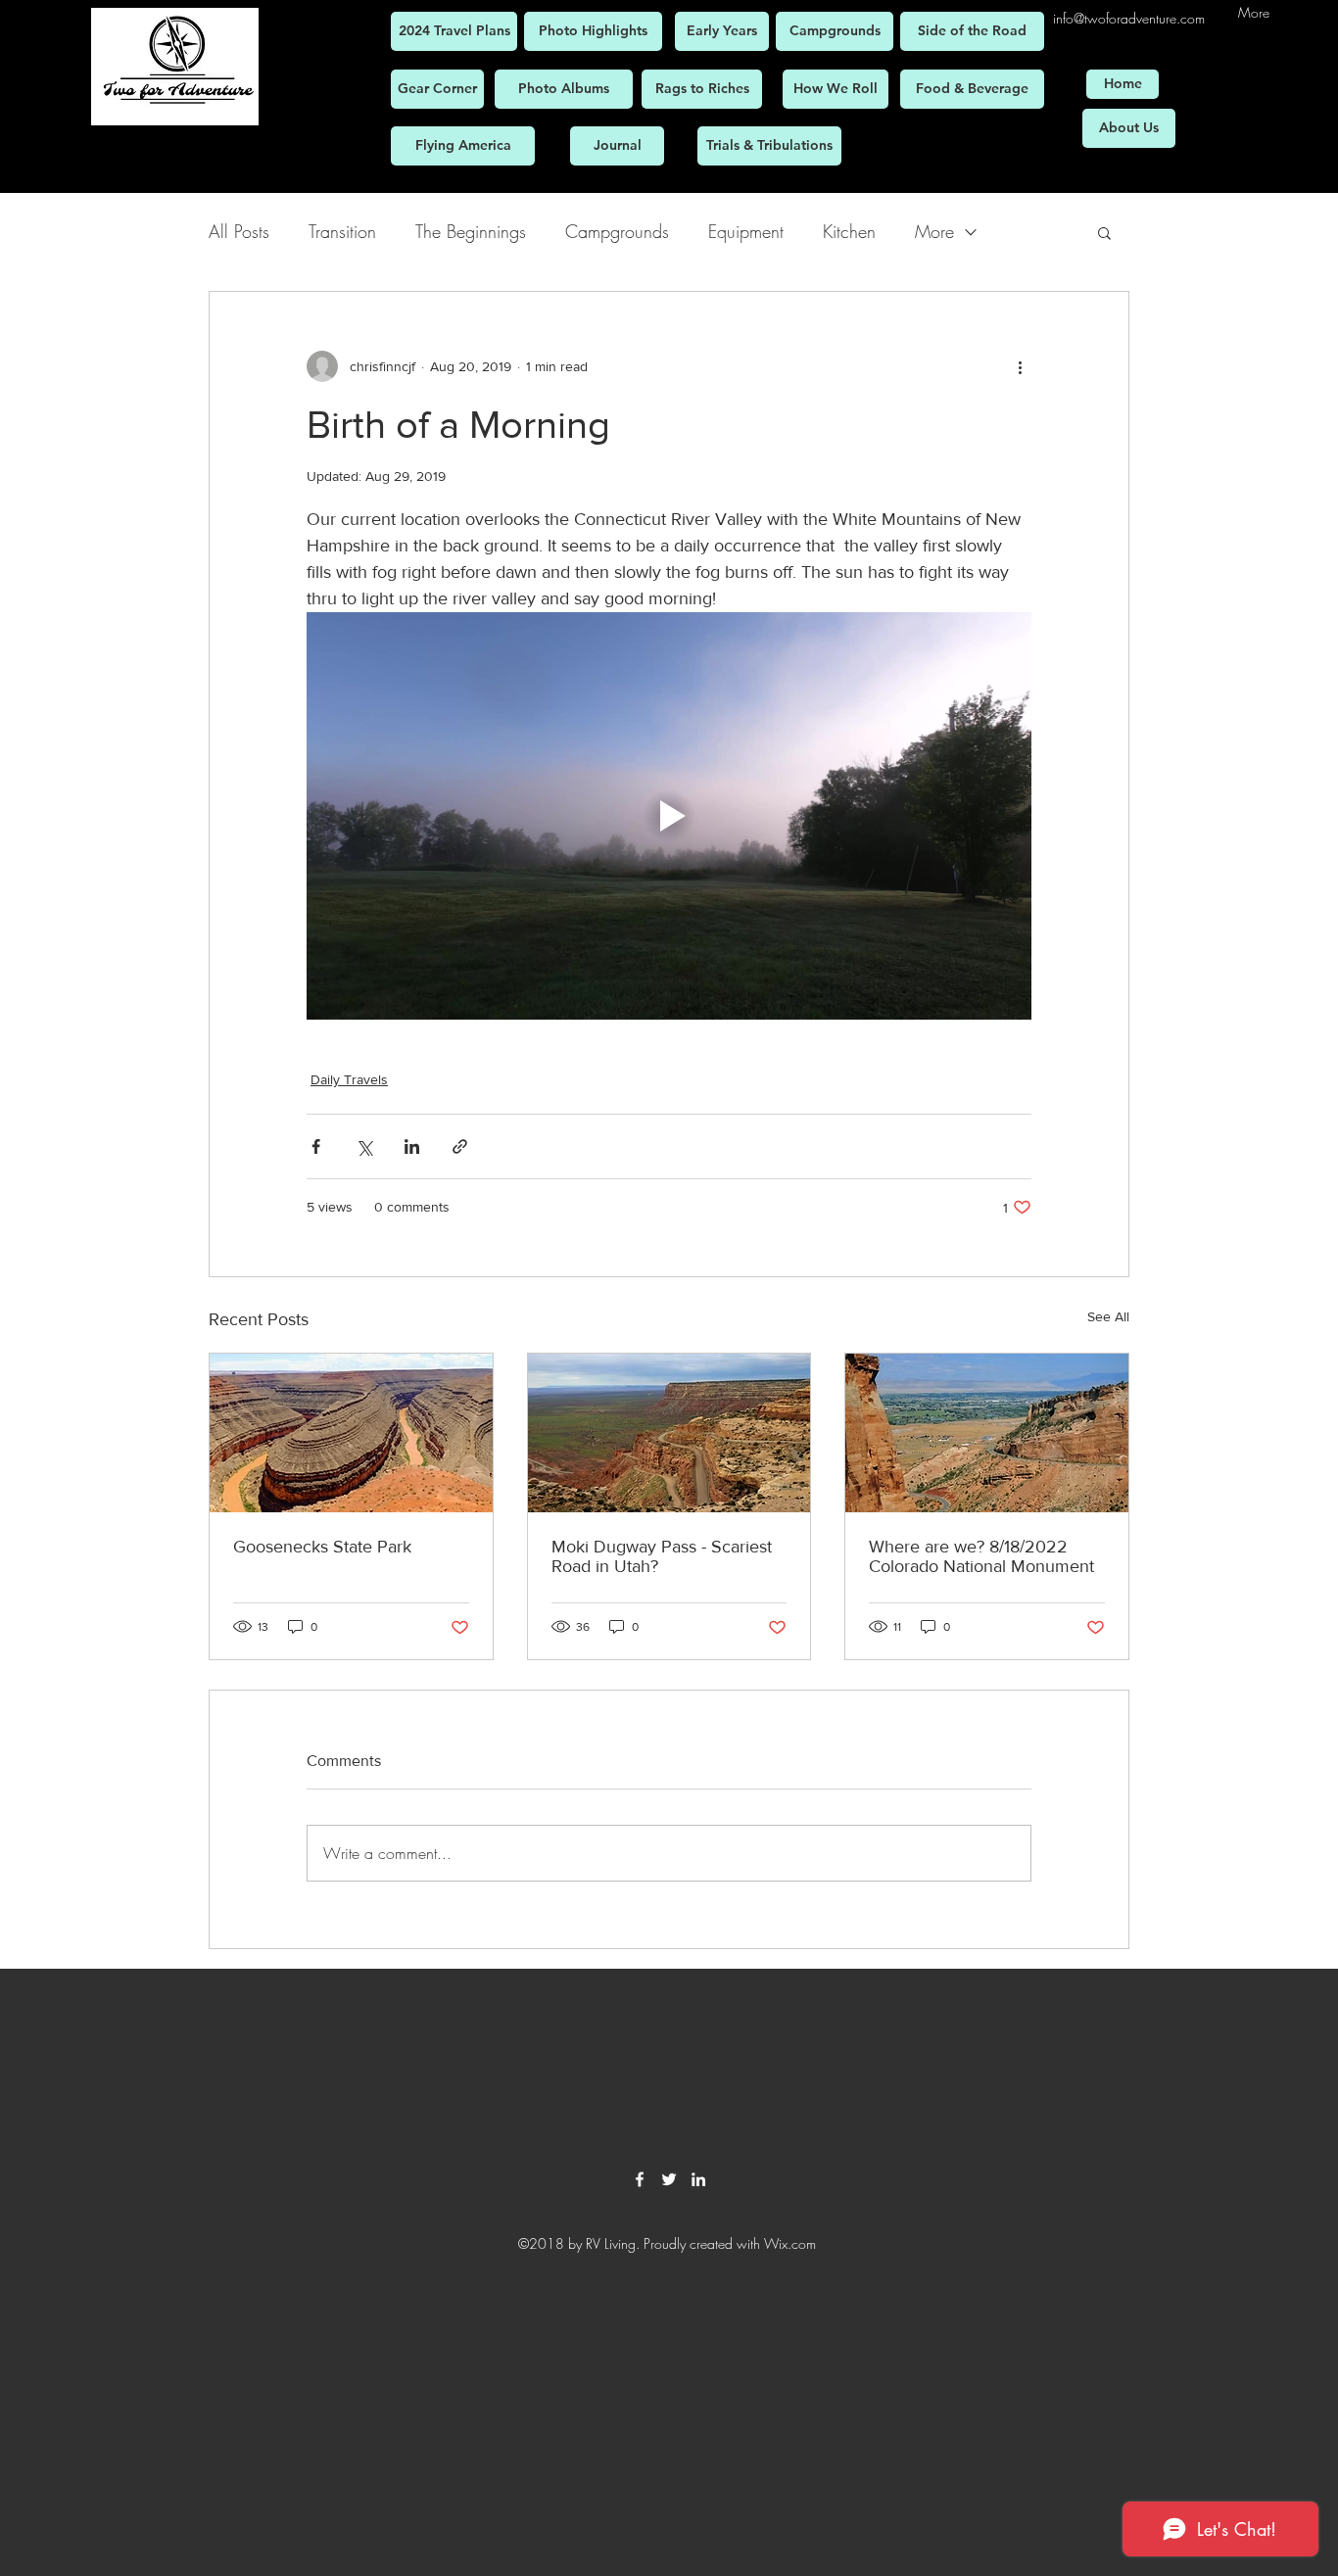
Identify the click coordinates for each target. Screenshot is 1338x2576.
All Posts (239, 231)
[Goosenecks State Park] (351, 1433)
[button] (1104, 232)
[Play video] (669, 816)
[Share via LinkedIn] (412, 1146)
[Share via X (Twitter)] (364, 1146)
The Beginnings (471, 231)
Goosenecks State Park (322, 1547)
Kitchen (849, 231)
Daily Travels (349, 1079)
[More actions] (1020, 366)
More (934, 231)
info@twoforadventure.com (1129, 18)
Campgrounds (617, 231)
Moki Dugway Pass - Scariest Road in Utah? (662, 1556)
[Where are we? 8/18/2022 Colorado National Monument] (987, 1433)
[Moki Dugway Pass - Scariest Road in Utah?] (669, 1433)
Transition (342, 231)
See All (1108, 1316)
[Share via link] (460, 1146)
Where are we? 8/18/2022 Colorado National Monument (981, 1556)
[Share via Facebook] (316, 1146)
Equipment (746, 231)
